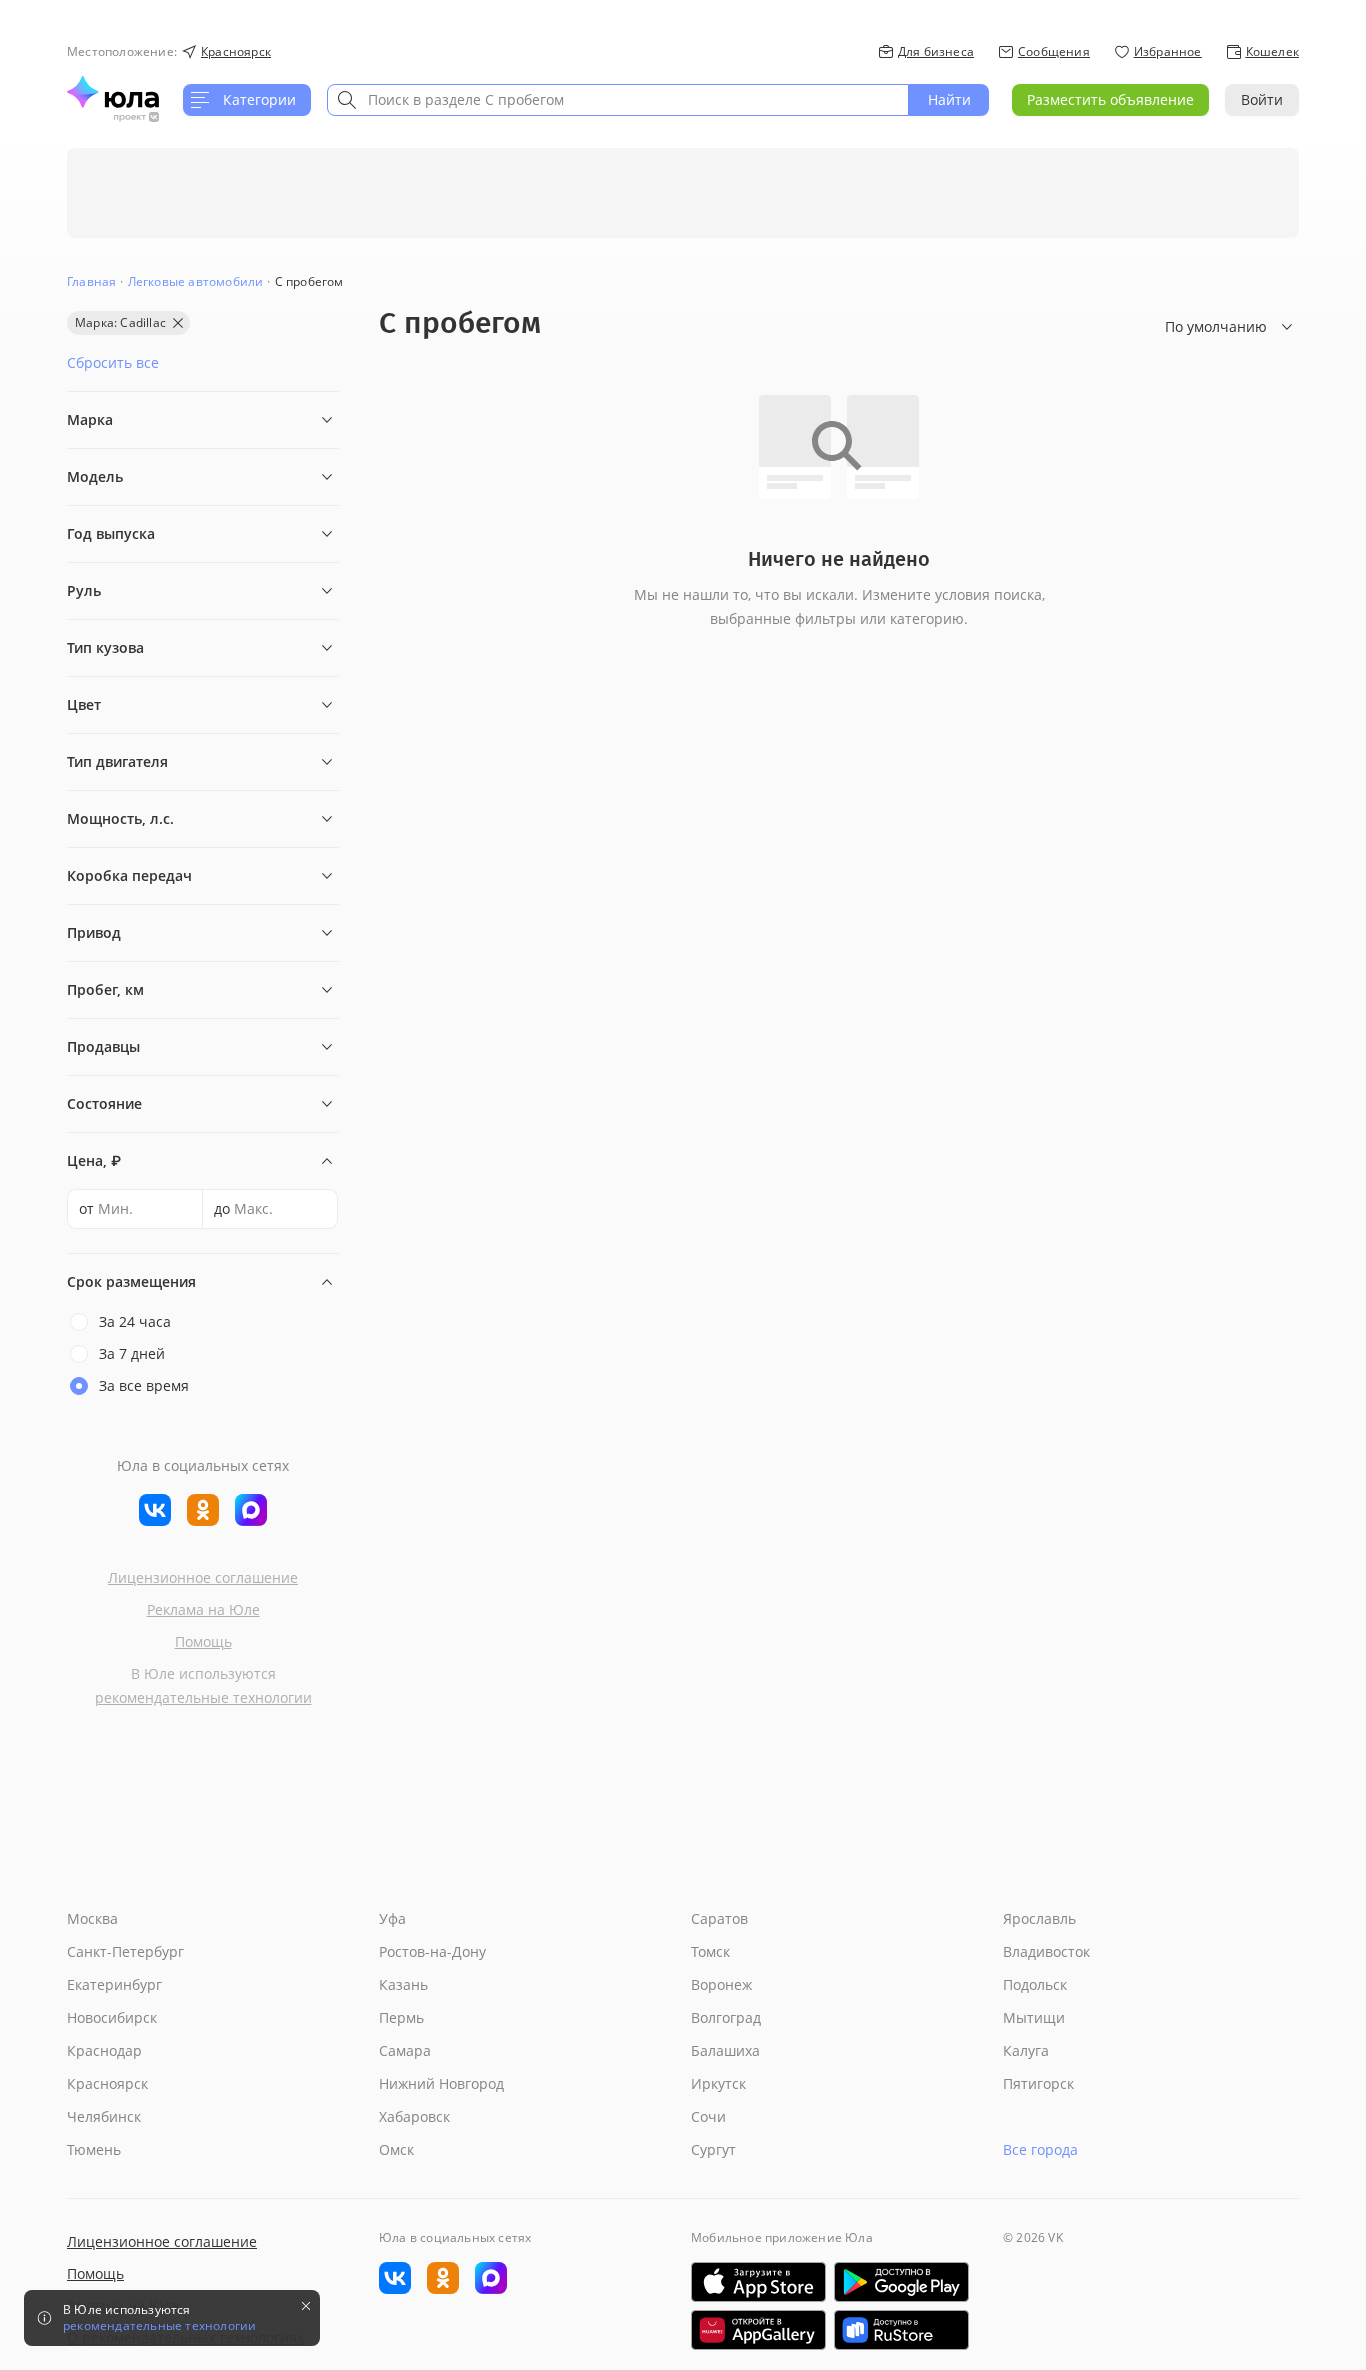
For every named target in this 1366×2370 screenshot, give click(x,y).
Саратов (719, 1918)
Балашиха (725, 2050)
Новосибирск (112, 2017)
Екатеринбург (114, 1984)
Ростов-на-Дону (432, 1951)
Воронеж (721, 1984)
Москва (92, 1918)
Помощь (203, 1641)
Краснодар (104, 2050)
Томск (710, 1951)
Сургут (713, 2149)
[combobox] (618, 100)
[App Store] (758, 2282)
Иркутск (718, 2083)
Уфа (392, 1918)
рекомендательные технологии (203, 1697)
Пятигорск (1038, 2083)
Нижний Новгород (441, 2083)
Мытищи (1034, 2017)
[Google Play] (901, 2282)
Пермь (401, 2017)
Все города (1040, 2149)
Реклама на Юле (203, 1609)
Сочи (708, 2116)
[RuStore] (901, 2330)
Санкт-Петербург (125, 1951)
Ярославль (1039, 1918)
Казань (403, 1984)
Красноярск (107, 2083)
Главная (91, 281)
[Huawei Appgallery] (758, 2330)
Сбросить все (113, 362)
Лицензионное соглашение (203, 1577)
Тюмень (94, 2149)
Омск (396, 2149)
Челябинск (104, 2116)
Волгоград (726, 2017)
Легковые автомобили (196, 281)
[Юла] (113, 92)
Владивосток (1046, 1951)
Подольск (1035, 1984)
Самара (405, 2050)
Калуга (1026, 2050)
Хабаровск (414, 2116)
